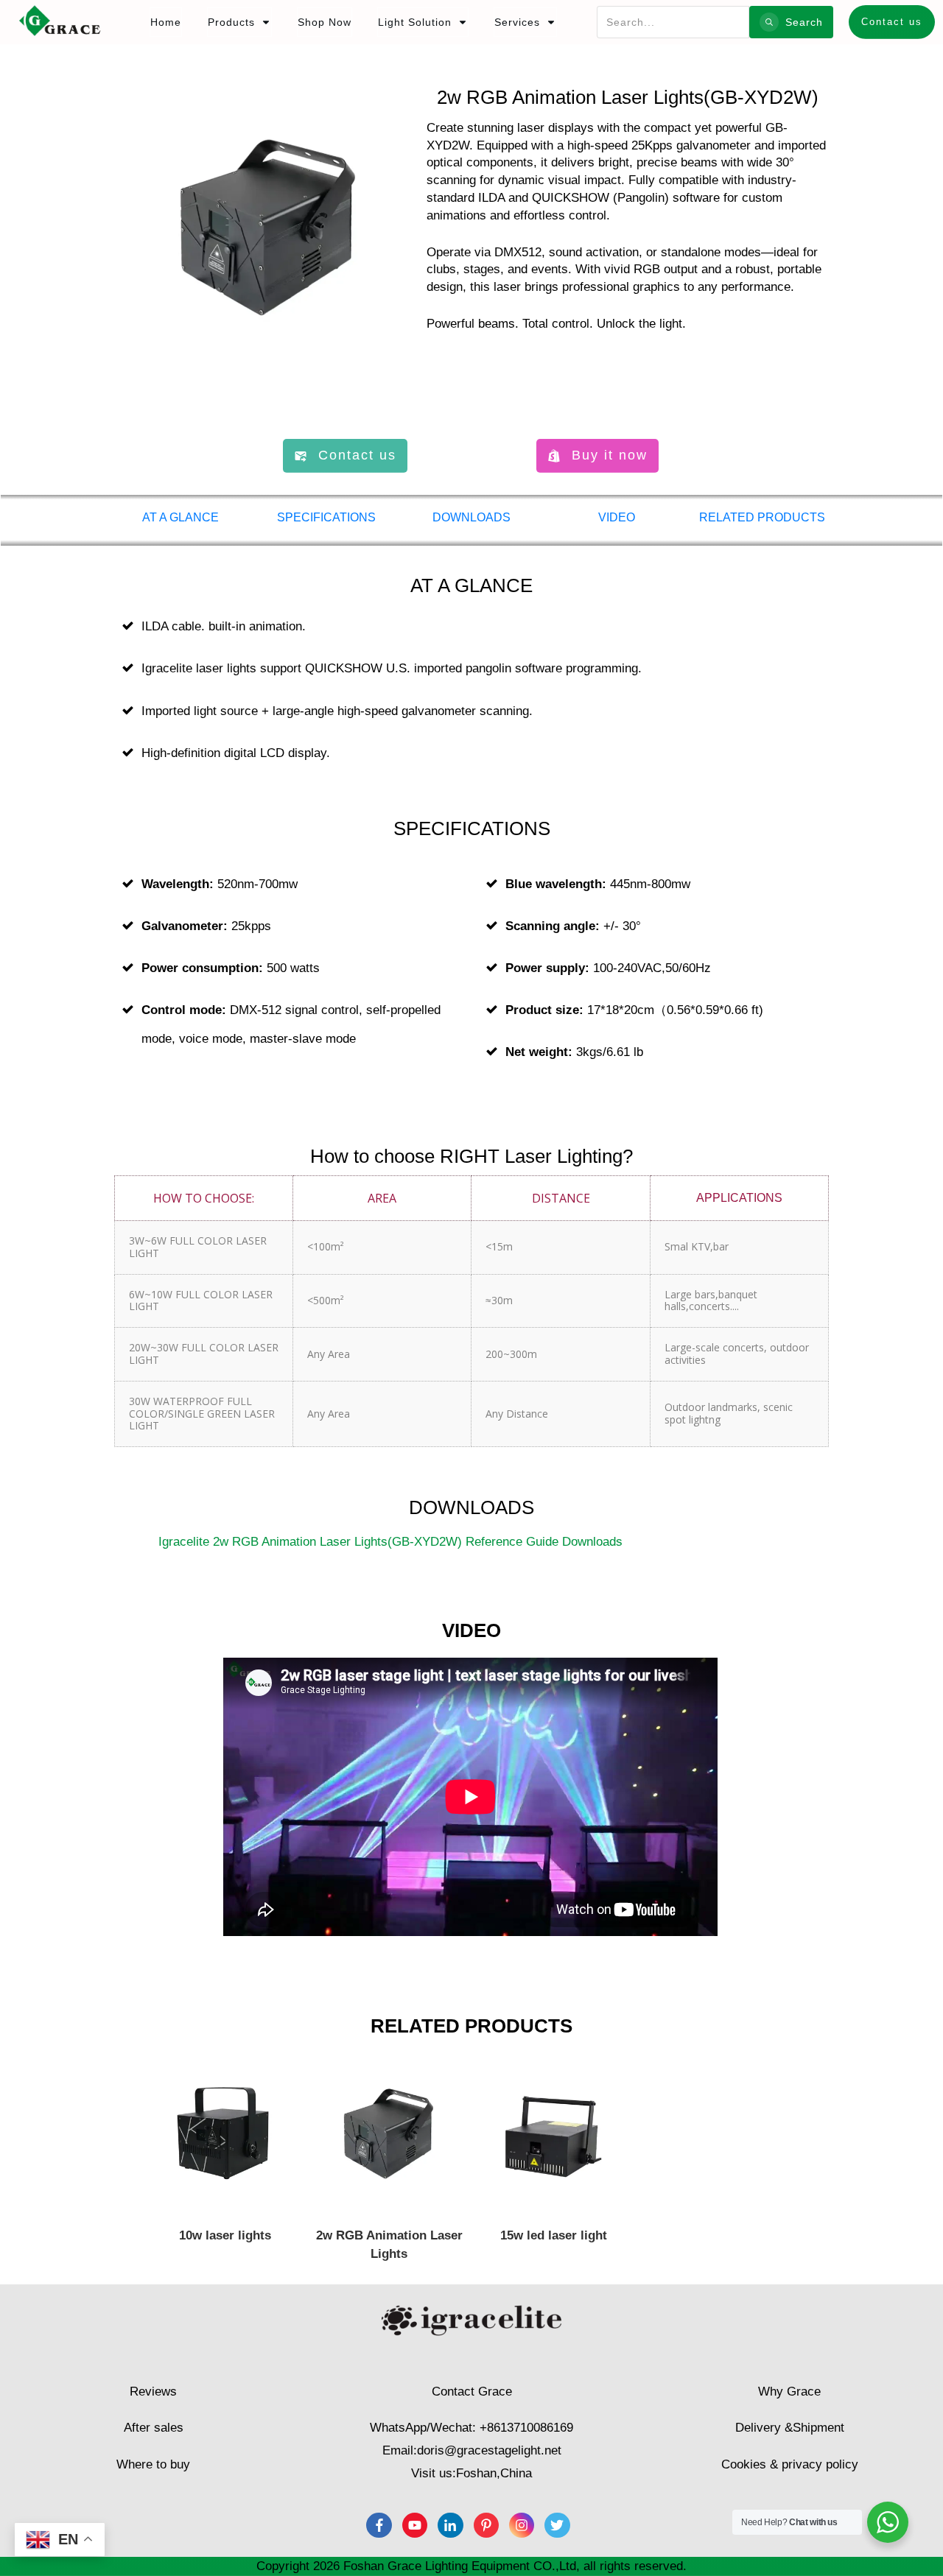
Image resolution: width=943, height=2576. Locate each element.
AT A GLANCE (180, 517)
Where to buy (153, 2464)
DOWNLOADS (471, 517)
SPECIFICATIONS (326, 517)
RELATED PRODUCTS (762, 517)
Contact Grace (472, 2392)
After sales (154, 2428)
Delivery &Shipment (790, 2428)
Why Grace (789, 2392)
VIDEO (617, 517)
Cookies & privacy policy (790, 2464)
